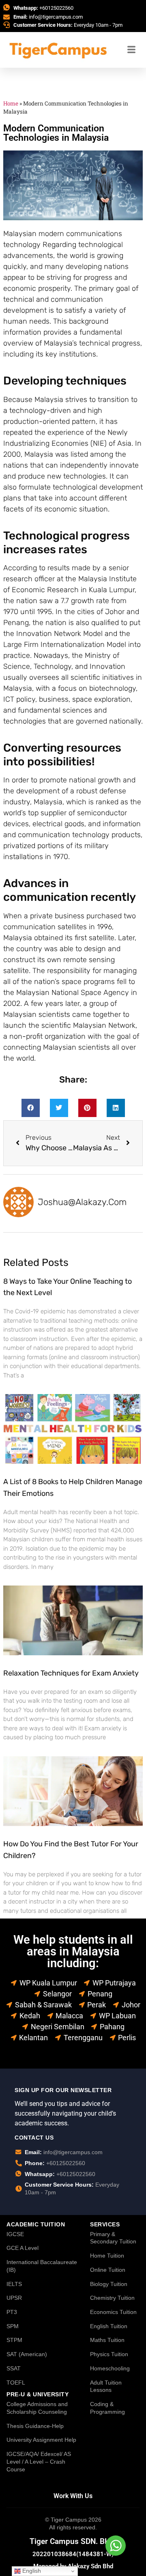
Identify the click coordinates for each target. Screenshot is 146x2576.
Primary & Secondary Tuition (113, 2238)
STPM (14, 2340)
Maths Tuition (107, 2340)
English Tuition (109, 2326)
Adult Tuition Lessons (106, 2386)
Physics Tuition (109, 2354)
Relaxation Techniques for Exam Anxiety (71, 1673)
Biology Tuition (109, 2284)
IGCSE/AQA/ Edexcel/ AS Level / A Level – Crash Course (39, 2461)
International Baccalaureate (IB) (42, 2266)
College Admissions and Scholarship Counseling (37, 2408)
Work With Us (73, 2496)
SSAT (14, 2368)
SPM (13, 2326)
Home (11, 103)
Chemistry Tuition (112, 2298)
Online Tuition (108, 2270)
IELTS (14, 2284)
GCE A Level (23, 2248)
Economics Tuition (113, 2312)
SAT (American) (27, 2354)
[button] (31, 1108)
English (31, 2571)
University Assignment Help (41, 2440)
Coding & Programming (107, 2408)
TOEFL (16, 2383)
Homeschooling (110, 2368)
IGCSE (15, 2234)
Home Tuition (107, 2256)
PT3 (12, 2312)
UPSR (14, 2298)
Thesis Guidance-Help (35, 2426)
